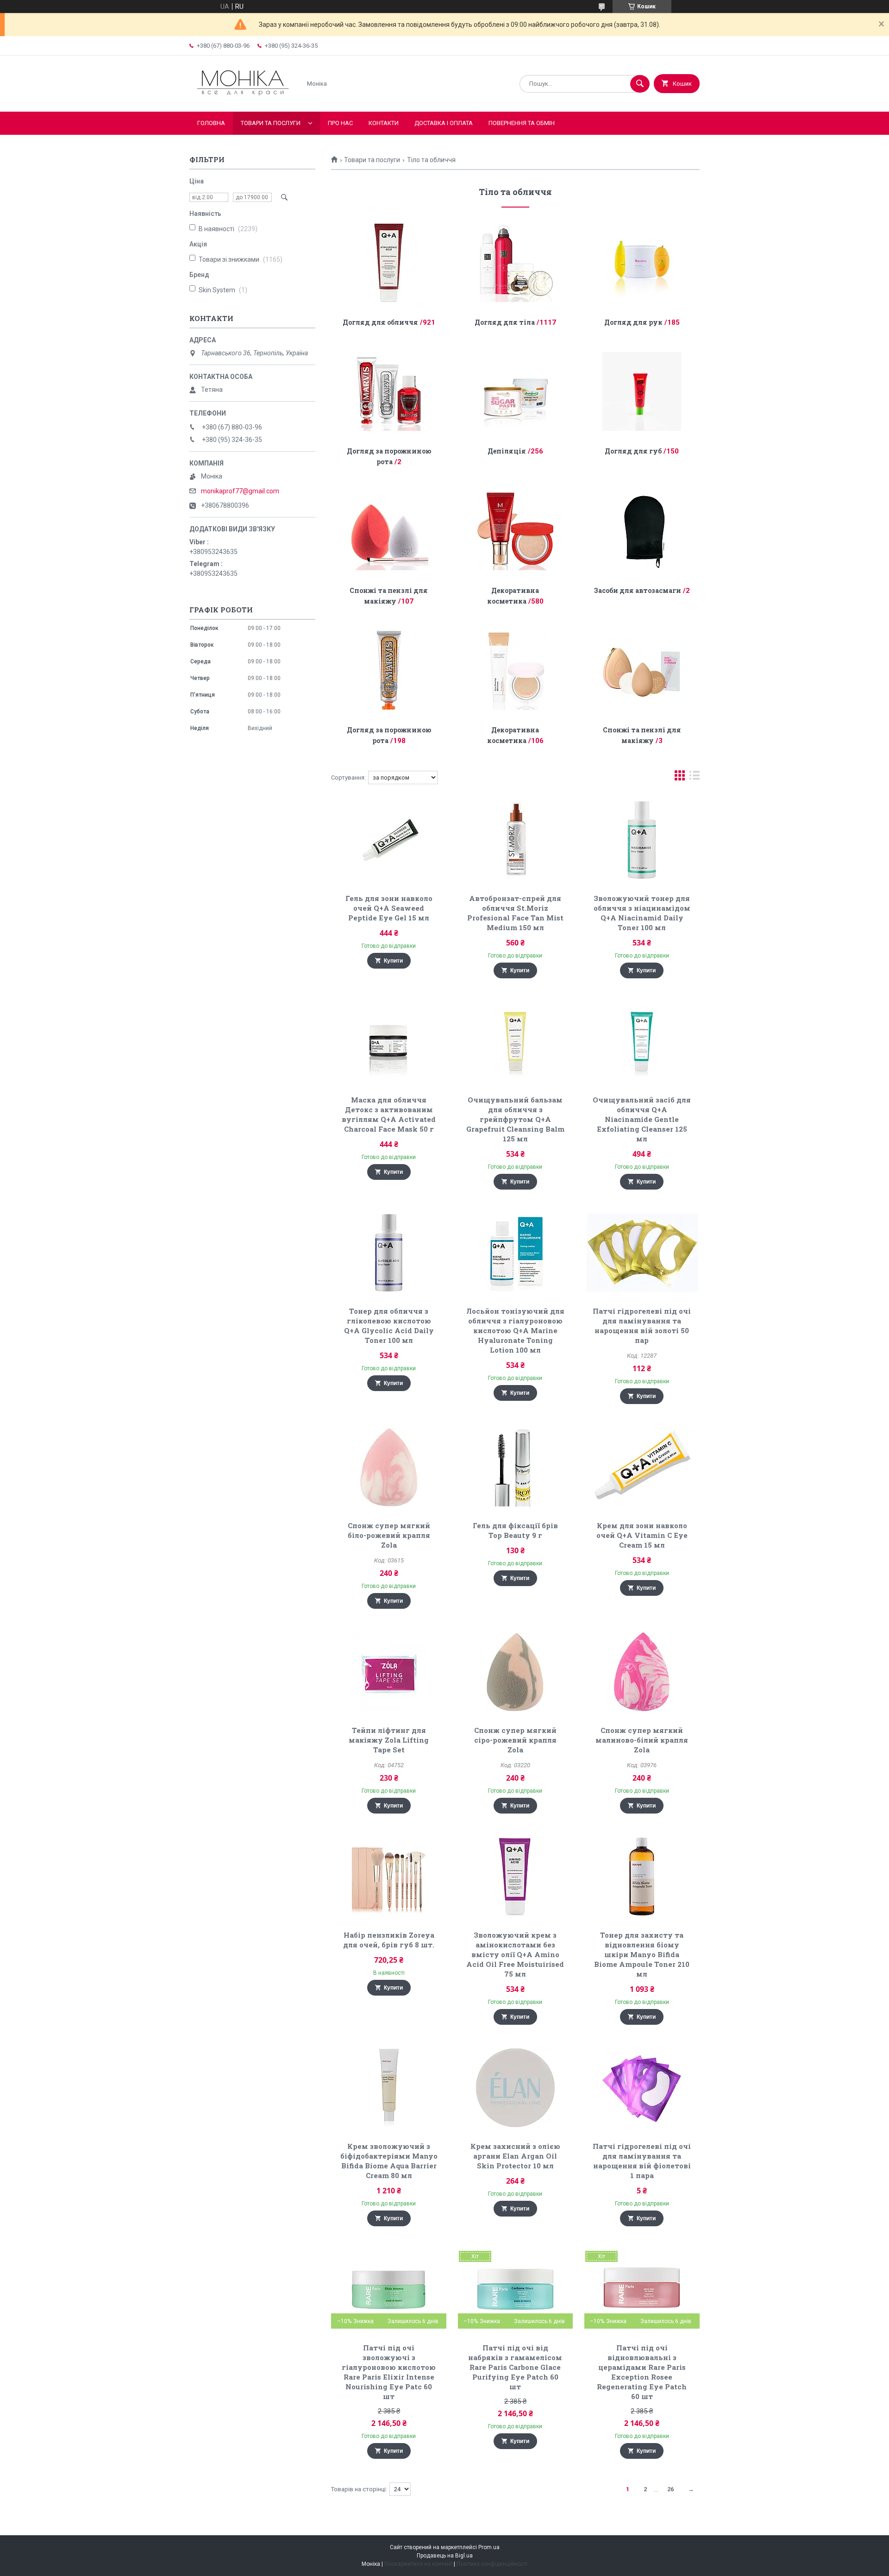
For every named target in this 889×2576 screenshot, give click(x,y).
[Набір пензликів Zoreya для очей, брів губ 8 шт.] (389, 1877)
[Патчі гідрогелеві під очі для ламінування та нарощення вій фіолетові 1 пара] (642, 2088)
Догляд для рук (633, 322)
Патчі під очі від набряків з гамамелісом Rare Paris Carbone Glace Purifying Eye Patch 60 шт (515, 2367)
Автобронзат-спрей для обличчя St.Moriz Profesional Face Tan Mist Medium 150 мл (515, 913)
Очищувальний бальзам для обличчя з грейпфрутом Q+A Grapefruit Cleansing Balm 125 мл (515, 1119)
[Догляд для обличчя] (389, 263)
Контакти (384, 123)
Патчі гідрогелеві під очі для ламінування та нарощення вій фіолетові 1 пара (642, 2161)
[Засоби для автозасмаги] (642, 531)
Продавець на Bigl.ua (445, 2556)
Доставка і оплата (444, 123)
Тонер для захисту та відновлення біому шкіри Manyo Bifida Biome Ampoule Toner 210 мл (642, 1954)
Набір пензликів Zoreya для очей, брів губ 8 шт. (389, 1940)
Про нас (340, 123)
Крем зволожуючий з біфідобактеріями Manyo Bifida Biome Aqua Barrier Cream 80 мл (389, 2161)
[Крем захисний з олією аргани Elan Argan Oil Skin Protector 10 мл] (516, 2088)
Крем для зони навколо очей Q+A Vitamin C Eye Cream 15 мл (642, 1535)
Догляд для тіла (505, 322)
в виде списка (695, 778)
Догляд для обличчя (380, 322)
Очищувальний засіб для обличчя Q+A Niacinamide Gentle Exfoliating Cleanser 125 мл (642, 1119)
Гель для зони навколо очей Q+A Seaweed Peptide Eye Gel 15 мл (389, 908)
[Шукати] (640, 84)
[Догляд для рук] (642, 263)
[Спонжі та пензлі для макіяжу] (389, 531)
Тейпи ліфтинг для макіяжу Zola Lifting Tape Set (389, 1740)
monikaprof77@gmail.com (240, 491)
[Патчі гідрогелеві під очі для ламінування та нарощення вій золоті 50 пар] (642, 1253)
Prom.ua (489, 2547)
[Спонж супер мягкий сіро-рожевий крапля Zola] (516, 1672)
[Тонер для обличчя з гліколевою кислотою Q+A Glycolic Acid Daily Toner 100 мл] (389, 1253)
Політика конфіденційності (492, 2564)
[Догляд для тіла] (516, 263)
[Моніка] (243, 100)
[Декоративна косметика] (516, 531)
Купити (393, 961)
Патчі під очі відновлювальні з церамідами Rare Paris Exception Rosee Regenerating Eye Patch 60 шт (642, 2372)
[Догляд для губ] (642, 391)
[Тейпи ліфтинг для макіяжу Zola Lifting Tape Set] (389, 1672)
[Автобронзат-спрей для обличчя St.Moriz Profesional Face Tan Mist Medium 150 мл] (516, 840)
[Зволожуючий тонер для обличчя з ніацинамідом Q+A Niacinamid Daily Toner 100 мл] (642, 840)
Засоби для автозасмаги (638, 590)
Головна (211, 123)
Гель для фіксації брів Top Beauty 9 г (515, 1530)
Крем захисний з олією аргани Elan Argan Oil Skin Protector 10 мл (515, 2156)
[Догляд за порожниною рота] (389, 391)
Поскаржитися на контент (418, 2564)
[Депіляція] (516, 391)
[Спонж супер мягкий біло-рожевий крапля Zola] (389, 1467)
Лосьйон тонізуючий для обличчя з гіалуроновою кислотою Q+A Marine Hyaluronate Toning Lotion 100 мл (515, 1330)
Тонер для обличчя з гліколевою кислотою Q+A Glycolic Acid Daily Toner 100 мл (389, 1326)
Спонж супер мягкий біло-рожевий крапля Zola (389, 1535)
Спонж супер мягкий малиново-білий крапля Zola (642, 1740)
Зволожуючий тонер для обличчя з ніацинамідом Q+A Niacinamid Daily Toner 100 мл (642, 913)
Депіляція (507, 451)
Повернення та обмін (522, 123)
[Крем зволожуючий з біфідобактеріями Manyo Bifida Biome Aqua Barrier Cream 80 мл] (389, 2088)
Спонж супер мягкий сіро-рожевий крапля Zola (515, 1740)
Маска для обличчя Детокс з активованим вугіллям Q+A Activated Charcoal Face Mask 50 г (389, 1114)
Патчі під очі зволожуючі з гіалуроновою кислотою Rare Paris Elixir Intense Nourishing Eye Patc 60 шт (389, 2372)
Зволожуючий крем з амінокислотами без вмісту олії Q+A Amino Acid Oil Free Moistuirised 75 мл (515, 1954)
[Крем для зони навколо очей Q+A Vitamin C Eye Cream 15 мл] (642, 1467)
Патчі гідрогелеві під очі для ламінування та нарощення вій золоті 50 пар (642, 1326)
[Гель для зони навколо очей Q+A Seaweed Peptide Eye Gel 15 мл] (389, 840)
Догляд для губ (633, 451)
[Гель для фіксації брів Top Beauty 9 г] (516, 1467)
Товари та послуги (271, 123)
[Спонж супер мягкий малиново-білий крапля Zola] (642, 1672)
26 (670, 2489)
